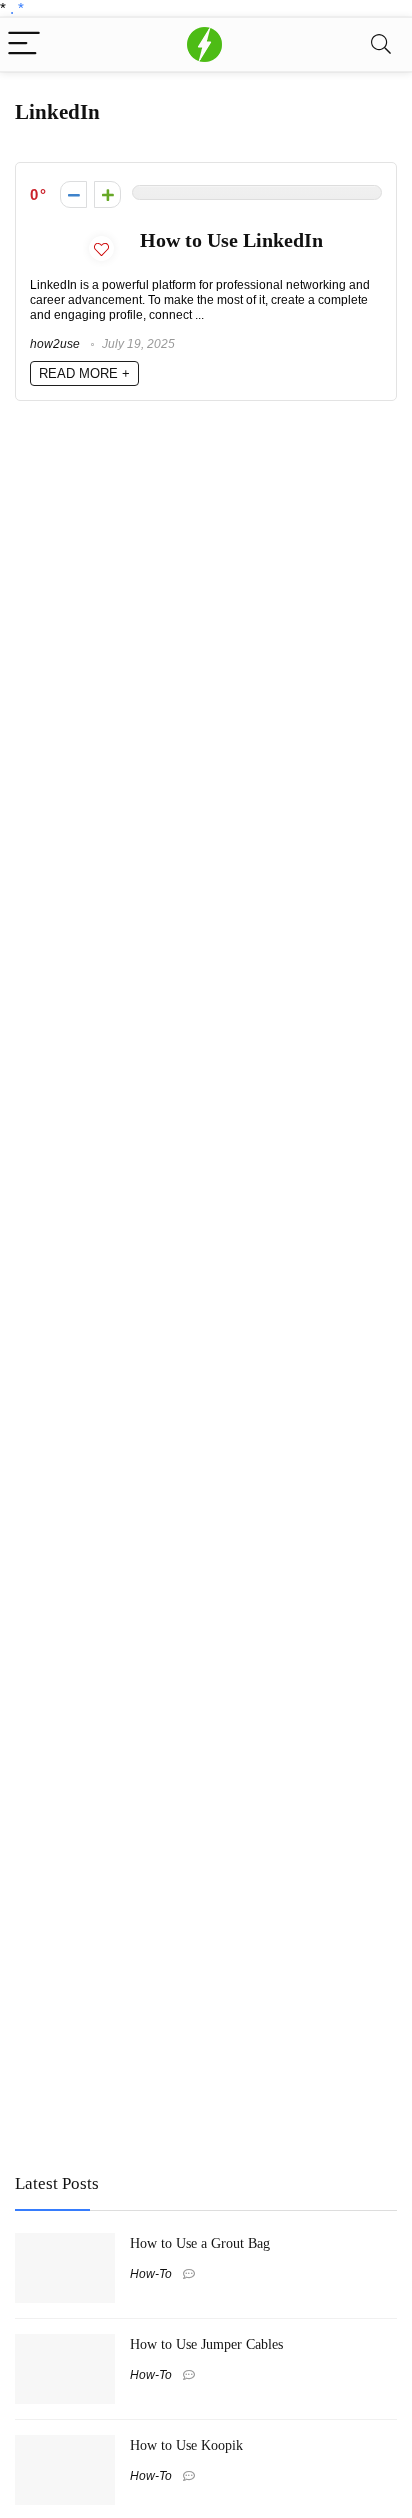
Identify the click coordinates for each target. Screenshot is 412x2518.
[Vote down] (73, 194)
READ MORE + (84, 373)
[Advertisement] (165, 2010)
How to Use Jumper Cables (206, 2344)
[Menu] (24, 44)
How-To (151, 2274)
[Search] (381, 44)
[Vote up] (107, 194)
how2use (55, 344)
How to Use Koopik (186, 2445)
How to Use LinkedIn (231, 240)
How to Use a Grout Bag (200, 2243)
